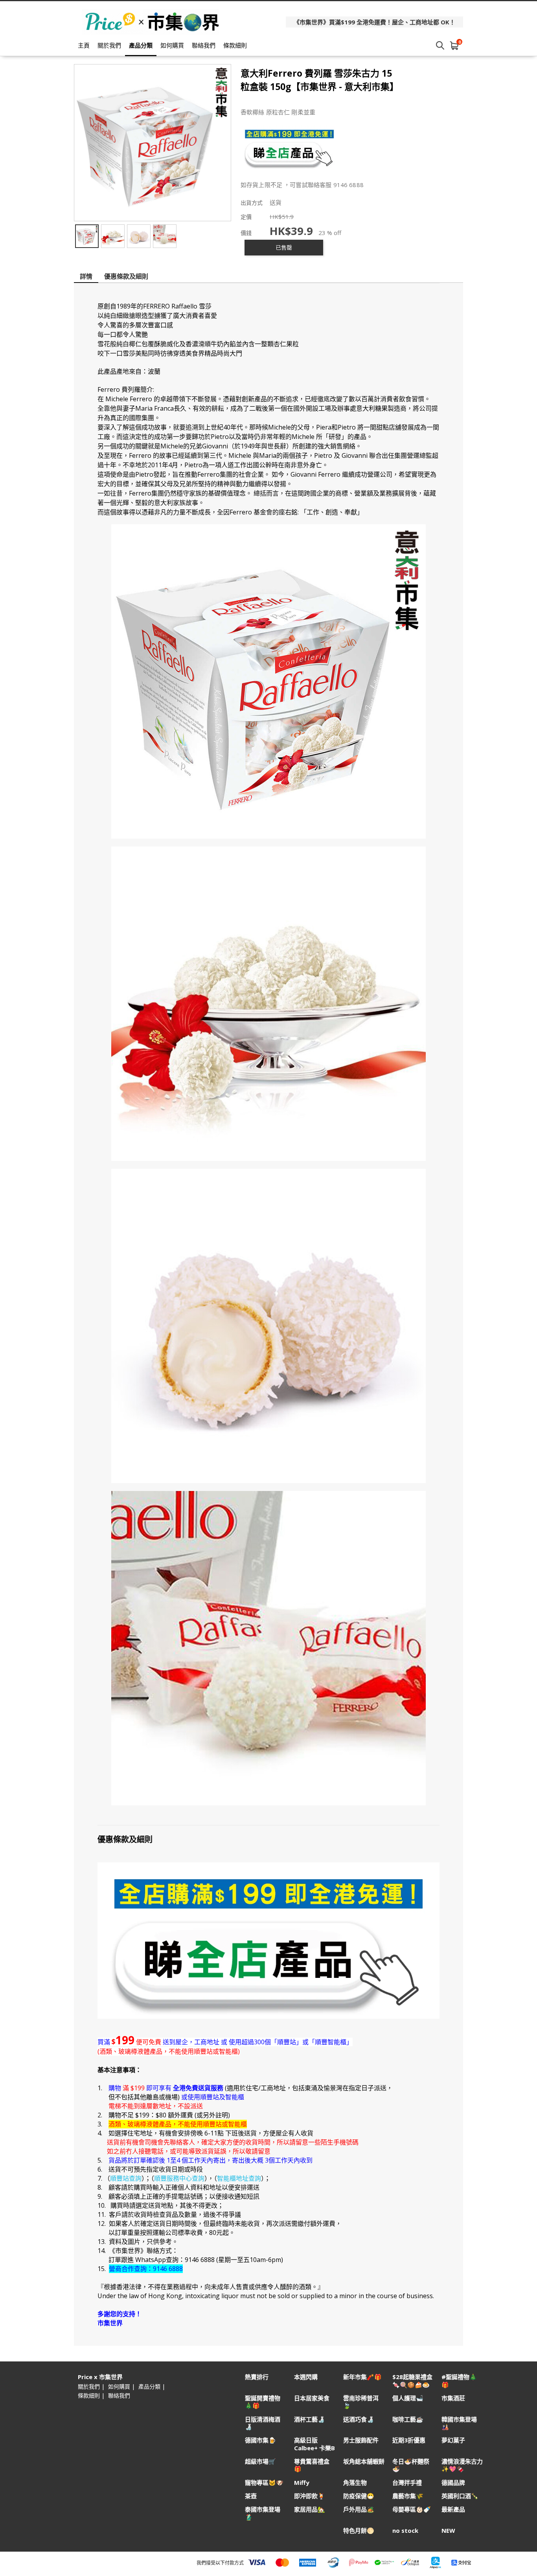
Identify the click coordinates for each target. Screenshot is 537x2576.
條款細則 (235, 45)
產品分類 (141, 45)
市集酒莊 (453, 2398)
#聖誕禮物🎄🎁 (459, 2381)
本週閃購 (306, 2377)
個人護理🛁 (408, 2398)
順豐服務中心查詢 (179, 2178)
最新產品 (453, 2509)
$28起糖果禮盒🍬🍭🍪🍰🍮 (412, 2381)
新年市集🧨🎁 (362, 2377)
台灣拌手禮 (407, 2483)
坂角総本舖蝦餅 (364, 2461)
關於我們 (109, 45)
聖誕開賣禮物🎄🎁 (263, 2402)
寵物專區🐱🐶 (264, 2483)
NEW (448, 2531)
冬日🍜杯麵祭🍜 (411, 2465)
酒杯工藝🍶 (310, 2419)
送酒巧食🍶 (359, 2419)
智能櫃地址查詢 (239, 2178)
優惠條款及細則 (126, 276)
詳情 (86, 276)
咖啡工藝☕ (408, 2419)
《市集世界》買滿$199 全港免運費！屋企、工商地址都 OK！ (374, 22)
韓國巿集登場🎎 (459, 2423)
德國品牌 (453, 2483)
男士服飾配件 (361, 2440)
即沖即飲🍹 (310, 2496)
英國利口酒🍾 (460, 2496)
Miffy (302, 2483)
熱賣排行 (257, 2377)
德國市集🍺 (260, 2440)
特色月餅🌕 (359, 2531)
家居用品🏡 (310, 2509)
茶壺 (251, 2496)
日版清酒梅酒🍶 (263, 2423)
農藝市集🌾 (408, 2496)
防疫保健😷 (359, 2496)
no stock (405, 2531)
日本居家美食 (312, 2398)
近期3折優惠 (409, 2440)
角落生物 (355, 2483)
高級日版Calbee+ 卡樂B (314, 2444)
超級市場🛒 (260, 2461)
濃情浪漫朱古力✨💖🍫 (462, 2465)
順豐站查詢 (126, 2178)
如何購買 (172, 45)
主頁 (84, 45)
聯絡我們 (204, 45)
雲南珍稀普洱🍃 (361, 2402)
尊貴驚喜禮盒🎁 (312, 2465)
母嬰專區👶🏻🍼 (412, 2509)
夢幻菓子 (453, 2440)
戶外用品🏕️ (359, 2509)
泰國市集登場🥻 (263, 2513)
